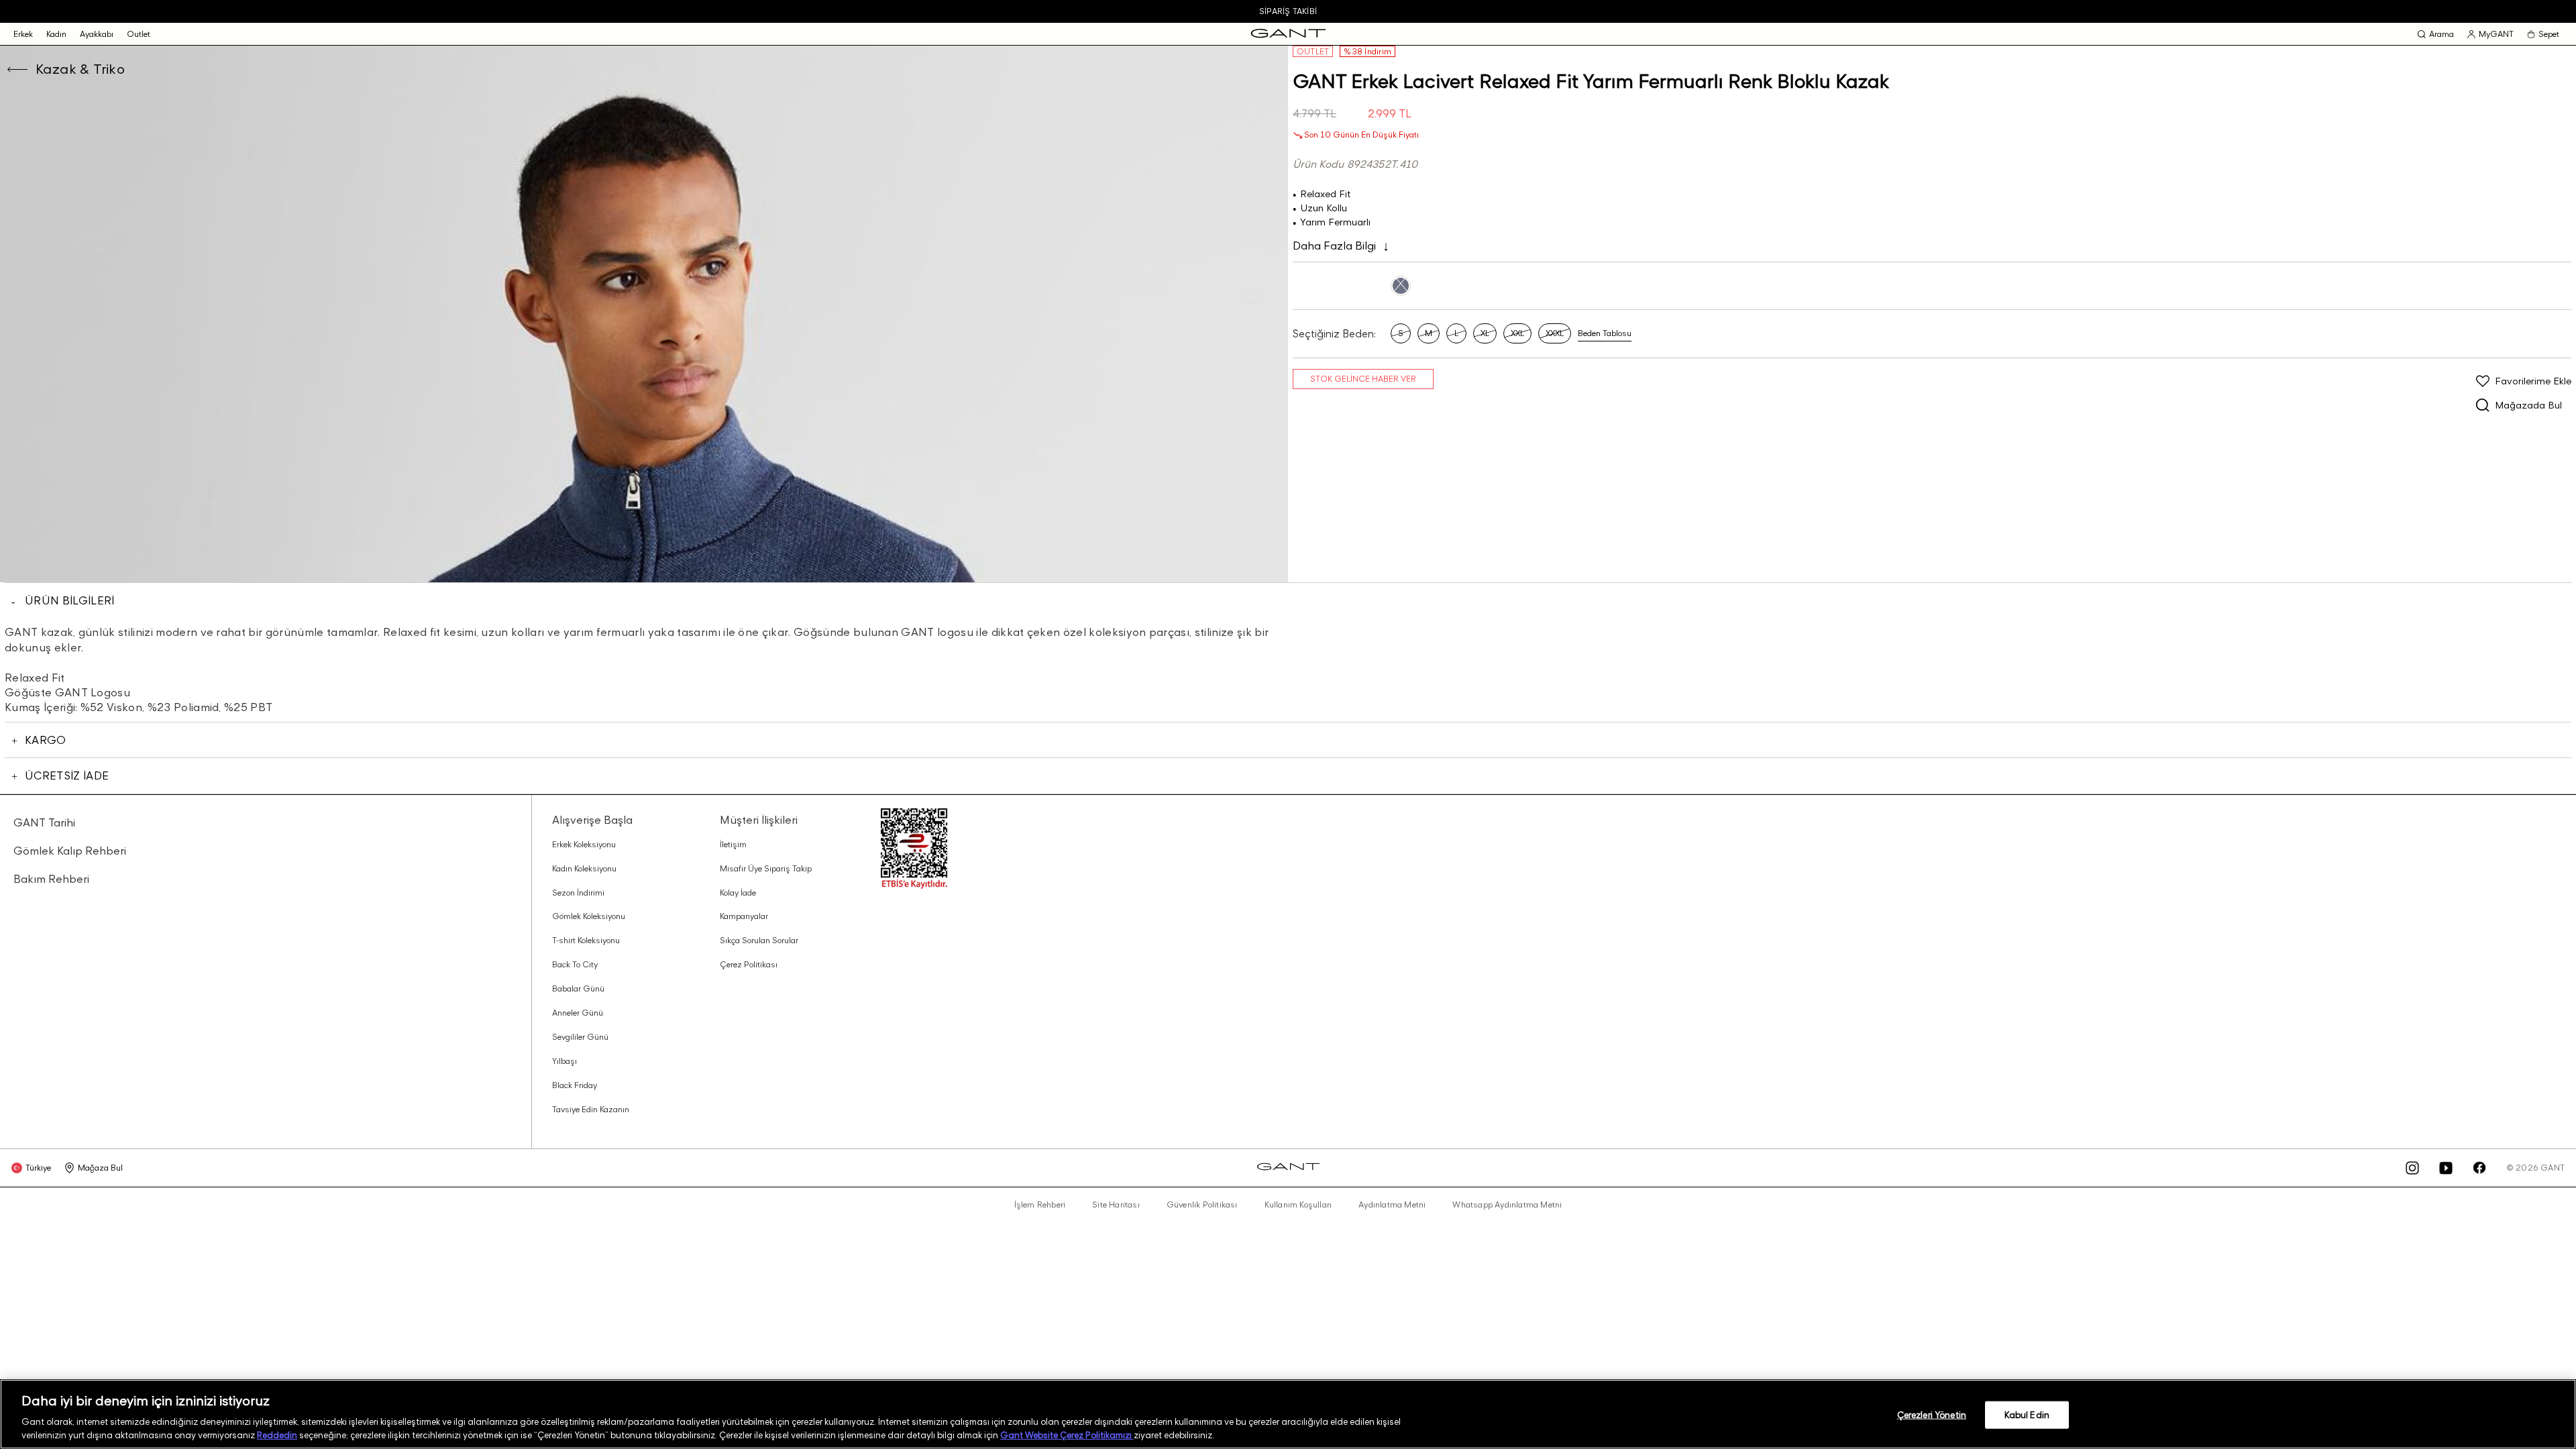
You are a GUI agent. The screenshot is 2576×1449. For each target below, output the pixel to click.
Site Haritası (1116, 1205)
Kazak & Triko (80, 69)
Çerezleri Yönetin (1932, 1415)
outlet (139, 34)
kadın (56, 34)
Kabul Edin (2027, 1415)
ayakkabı (97, 34)
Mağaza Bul (100, 1168)
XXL (1517, 333)
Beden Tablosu (1605, 333)
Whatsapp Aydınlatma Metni (1507, 1205)
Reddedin (277, 1435)
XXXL (1555, 333)
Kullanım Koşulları (1298, 1205)
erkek (23, 34)
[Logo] (1288, 34)
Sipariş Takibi (1288, 11)
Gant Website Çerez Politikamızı (1067, 1435)
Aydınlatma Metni (1392, 1205)
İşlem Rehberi (1040, 1205)
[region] (1288, 1414)
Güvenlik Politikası (1202, 1205)
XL (1485, 333)
